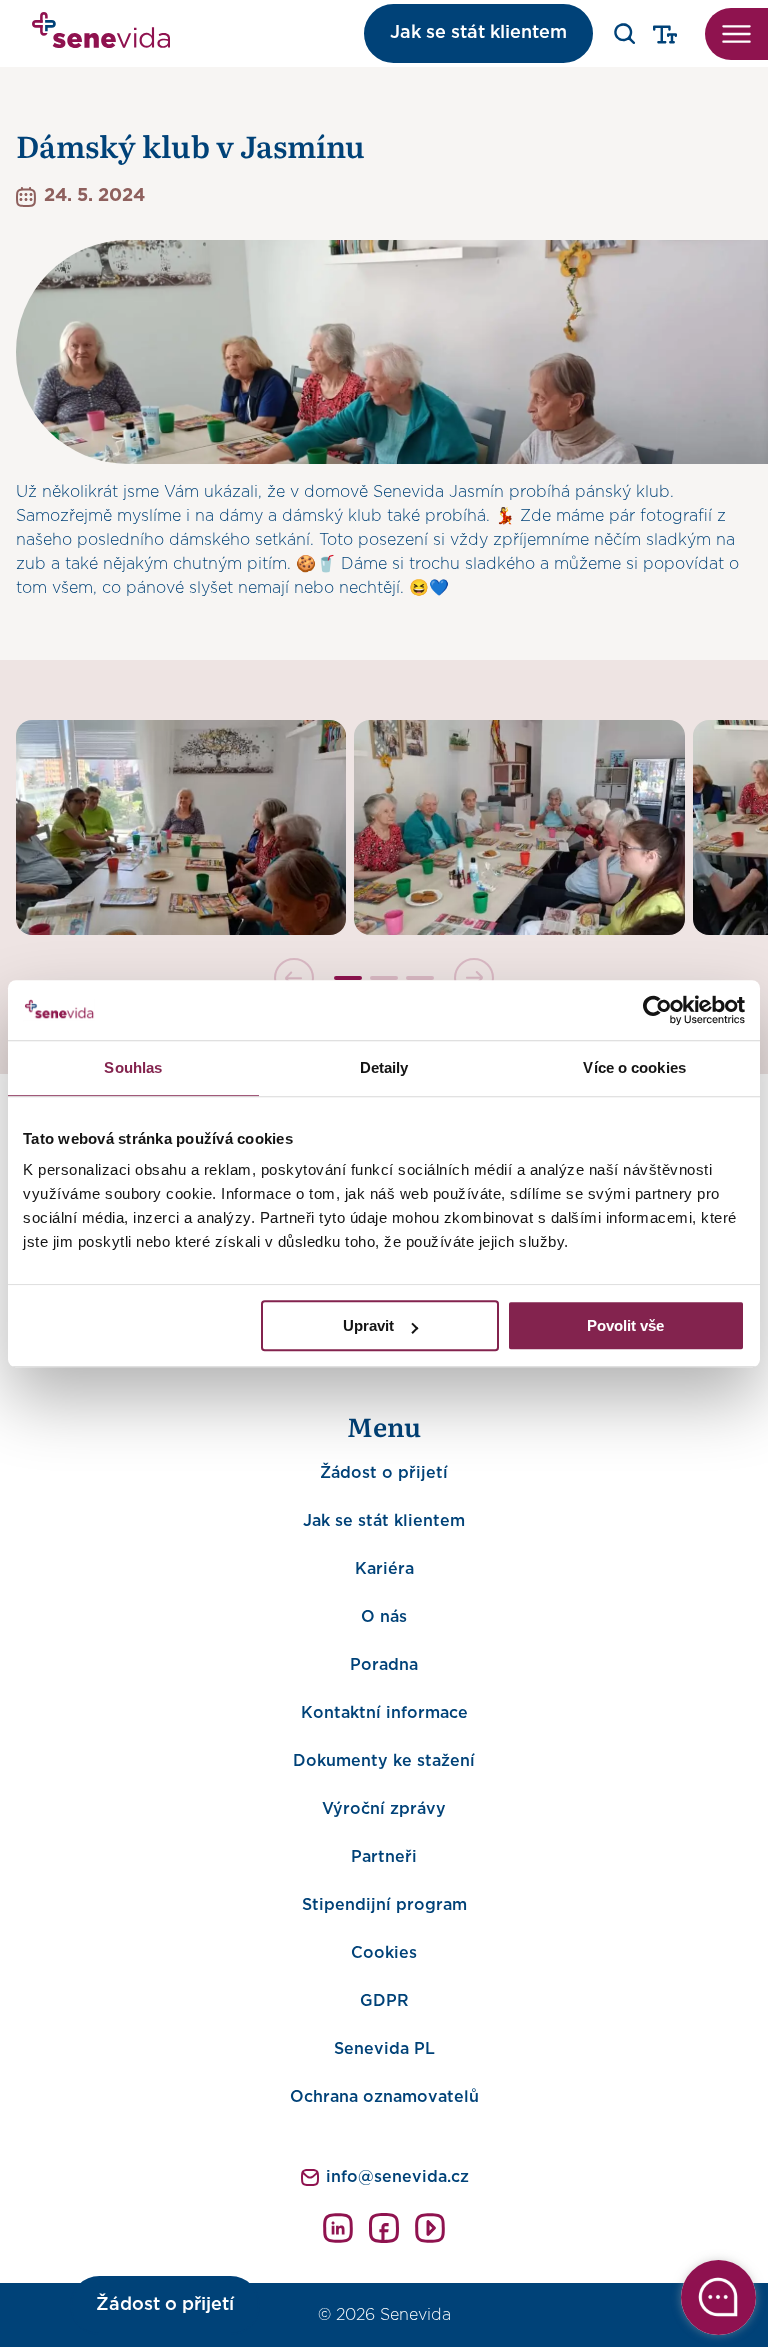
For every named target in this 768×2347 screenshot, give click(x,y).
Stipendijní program (384, 1905)
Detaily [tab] (384, 1067)
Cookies (384, 1953)
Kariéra (384, 1569)
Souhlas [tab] (133, 1067)
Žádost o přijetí (384, 1473)
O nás (384, 1617)
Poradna (384, 1665)
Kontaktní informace (384, 1713)
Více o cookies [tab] (634, 1067)
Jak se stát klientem (478, 33)
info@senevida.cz (397, 2177)
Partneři (384, 1857)
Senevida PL (384, 2049)
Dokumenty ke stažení (384, 1761)
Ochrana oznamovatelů (384, 2097)
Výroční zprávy (384, 1809)
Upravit (368, 1325)
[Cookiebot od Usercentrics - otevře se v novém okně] (657, 1010)
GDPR (384, 2001)
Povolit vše (625, 1325)
